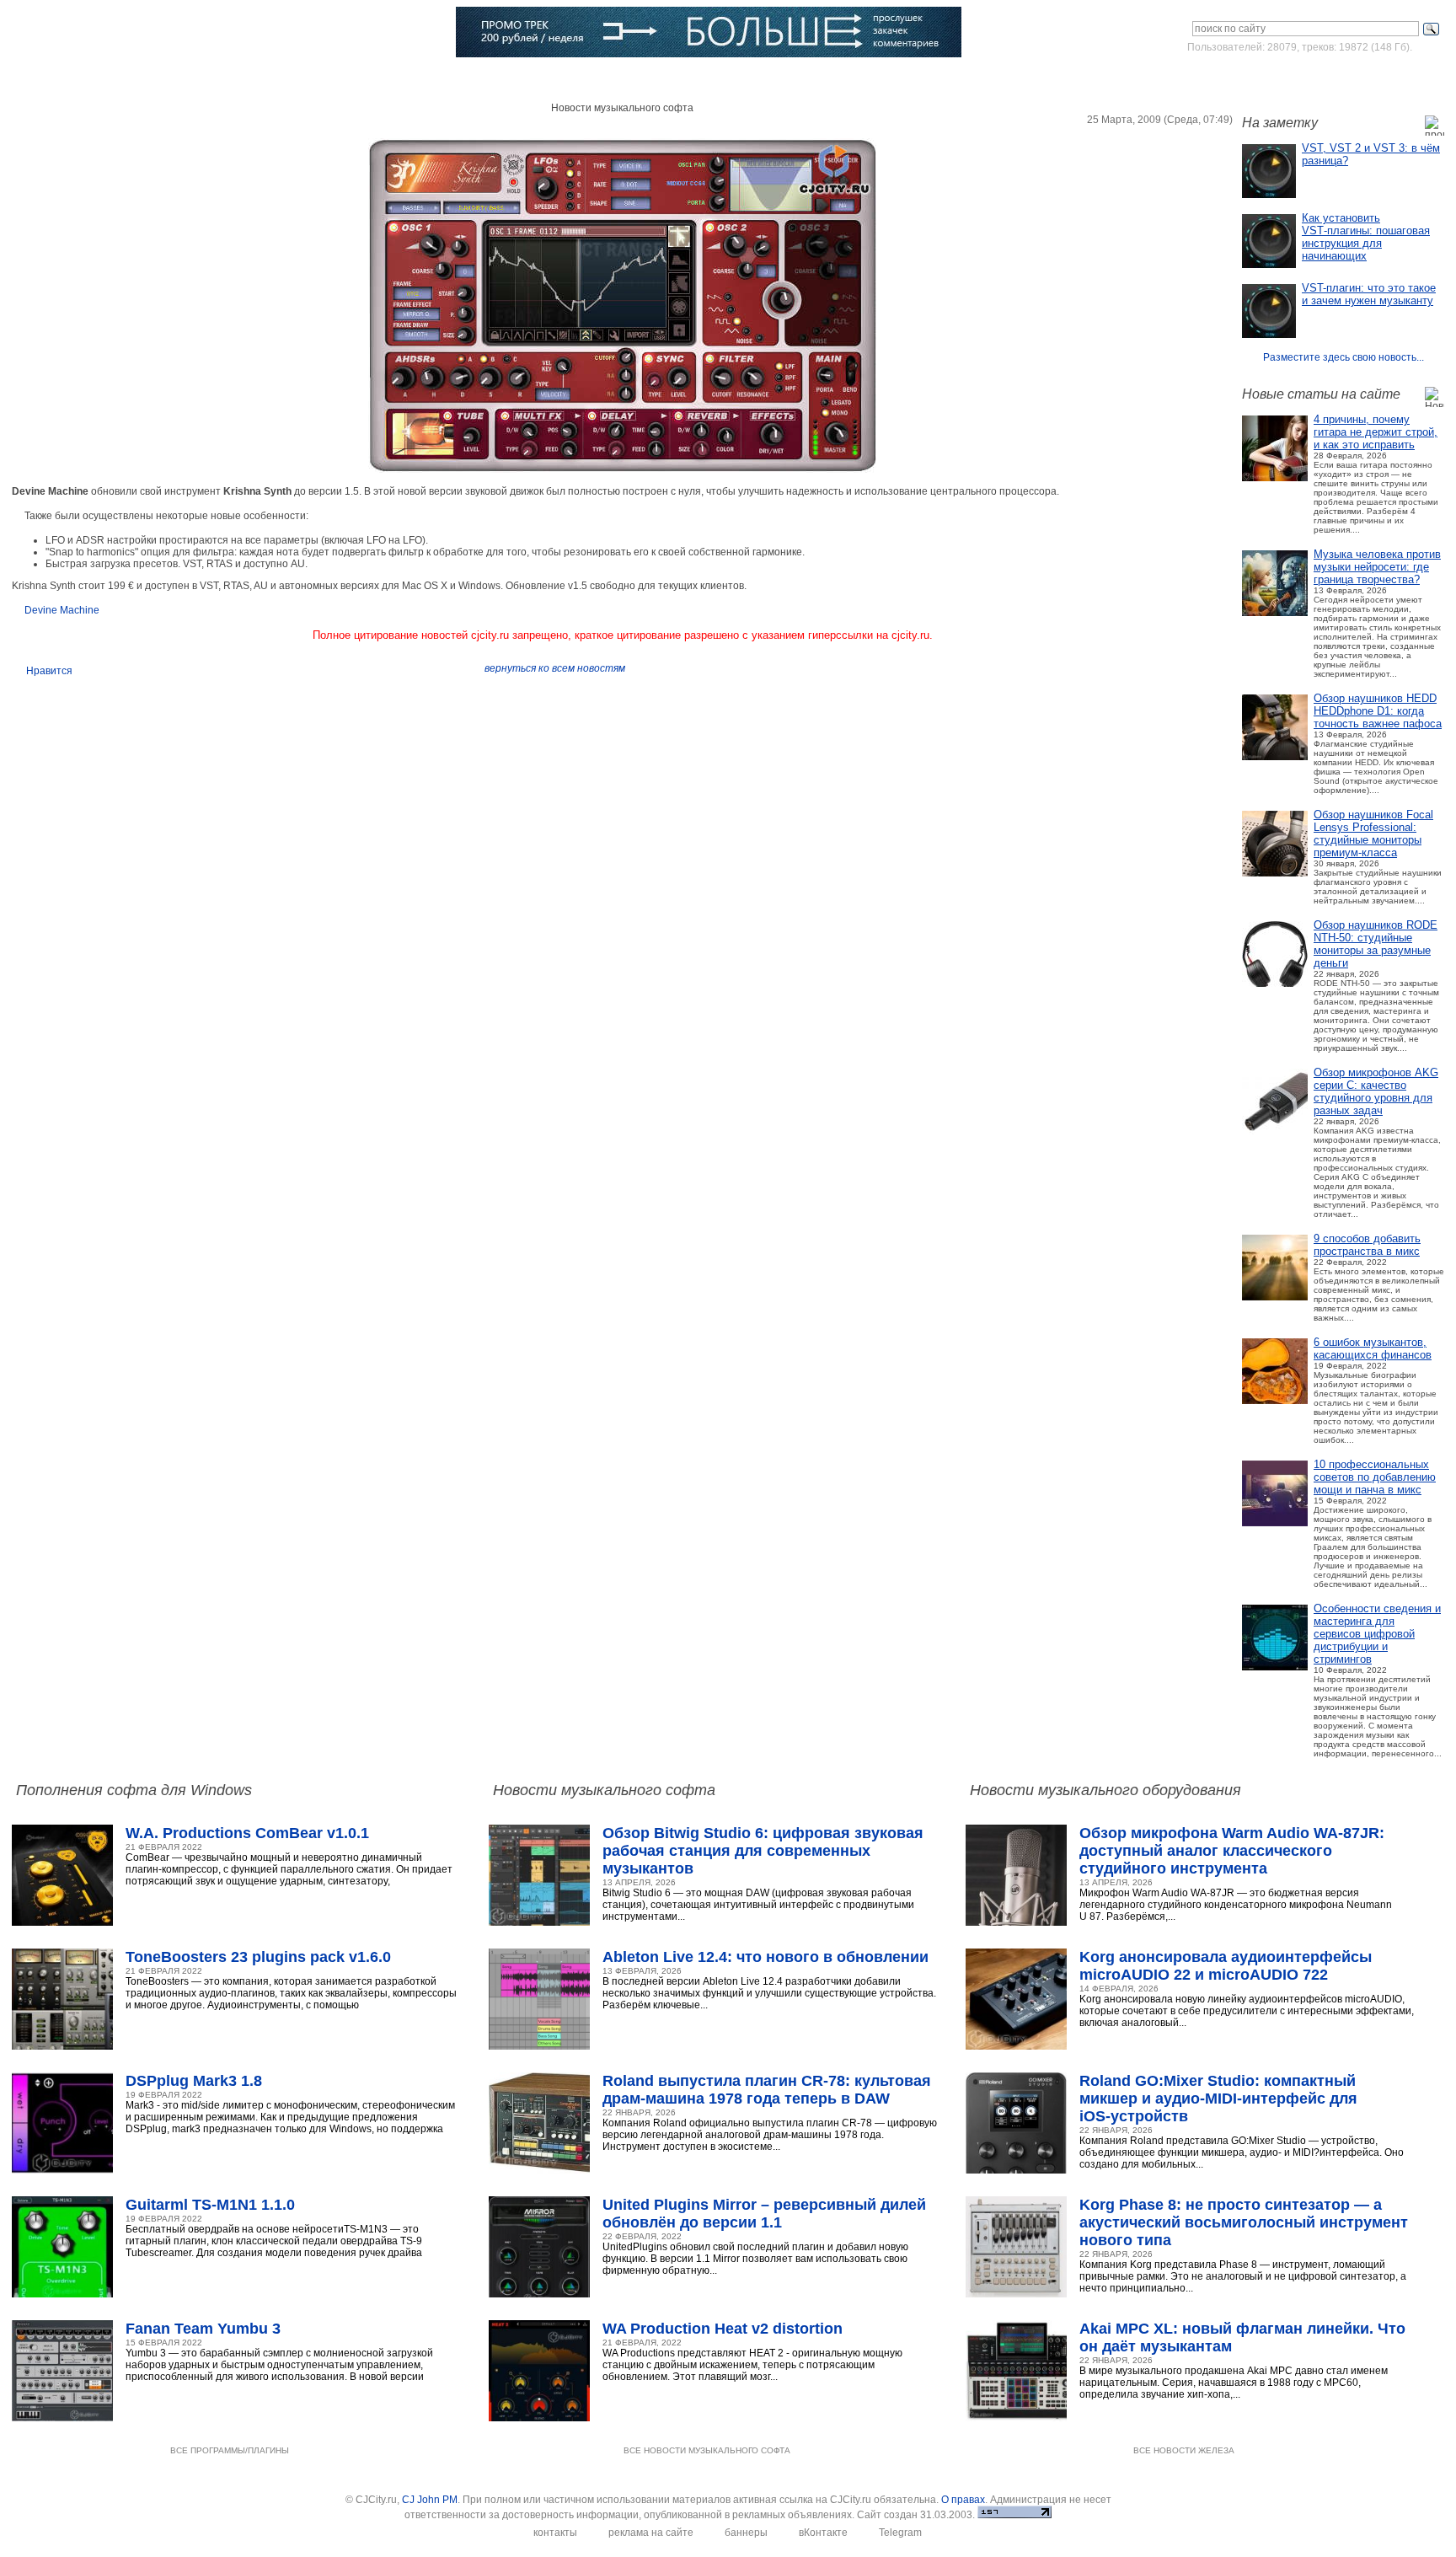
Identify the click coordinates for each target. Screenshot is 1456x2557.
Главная (66, 80)
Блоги (583, 80)
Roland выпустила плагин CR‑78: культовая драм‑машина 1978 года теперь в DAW (767, 2090)
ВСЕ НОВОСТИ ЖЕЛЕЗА (1184, 2450)
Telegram (900, 2533)
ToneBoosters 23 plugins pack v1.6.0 (258, 1957)
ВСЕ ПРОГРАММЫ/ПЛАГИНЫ (230, 2450)
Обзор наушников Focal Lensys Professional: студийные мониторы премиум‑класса (1373, 834)
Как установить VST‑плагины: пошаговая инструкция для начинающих (1366, 237)
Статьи (270, 80)
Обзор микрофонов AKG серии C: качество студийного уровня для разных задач (1376, 1091)
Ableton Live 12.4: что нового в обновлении (765, 1957)
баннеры (746, 2533)
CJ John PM (430, 2500)
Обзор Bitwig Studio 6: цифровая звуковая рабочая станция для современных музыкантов (763, 1851)
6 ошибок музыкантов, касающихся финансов (1373, 1348)
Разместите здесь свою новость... (1344, 357)
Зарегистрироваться (1370, 79)
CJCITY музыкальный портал (110, 33)
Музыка (200, 80)
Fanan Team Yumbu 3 (203, 2329)
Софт (134, 80)
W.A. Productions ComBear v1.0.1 (247, 1833)
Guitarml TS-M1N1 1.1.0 (210, 2205)
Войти (1286, 79)
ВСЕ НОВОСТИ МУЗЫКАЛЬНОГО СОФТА (707, 2450)
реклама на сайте (651, 2533)
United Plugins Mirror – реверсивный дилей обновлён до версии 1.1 (764, 2214)
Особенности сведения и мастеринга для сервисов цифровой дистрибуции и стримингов (1377, 1634)
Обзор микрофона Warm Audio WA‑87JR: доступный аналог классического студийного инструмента (1232, 1851)
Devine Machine (62, 610)
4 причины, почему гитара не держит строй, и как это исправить (1376, 432)
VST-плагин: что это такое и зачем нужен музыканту (1369, 294)
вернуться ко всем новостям (555, 668)
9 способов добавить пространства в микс (1367, 1245)
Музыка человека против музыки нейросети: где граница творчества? (1377, 567)
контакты (555, 2533)
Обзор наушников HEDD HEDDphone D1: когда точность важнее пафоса (1378, 711)
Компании (511, 80)
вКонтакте (823, 2533)
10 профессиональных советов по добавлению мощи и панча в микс (1375, 1477)
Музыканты (349, 80)
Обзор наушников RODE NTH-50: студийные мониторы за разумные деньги (1376, 944)
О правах (963, 2500)
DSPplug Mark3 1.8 (194, 2081)
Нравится (49, 671)
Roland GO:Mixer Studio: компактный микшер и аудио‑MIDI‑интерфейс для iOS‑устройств (1218, 2099)
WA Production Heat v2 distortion (723, 2329)
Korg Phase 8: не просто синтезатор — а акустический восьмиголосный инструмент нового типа (1244, 2222)
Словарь (432, 80)
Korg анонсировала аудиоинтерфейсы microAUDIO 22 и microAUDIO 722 (1226, 1966)
